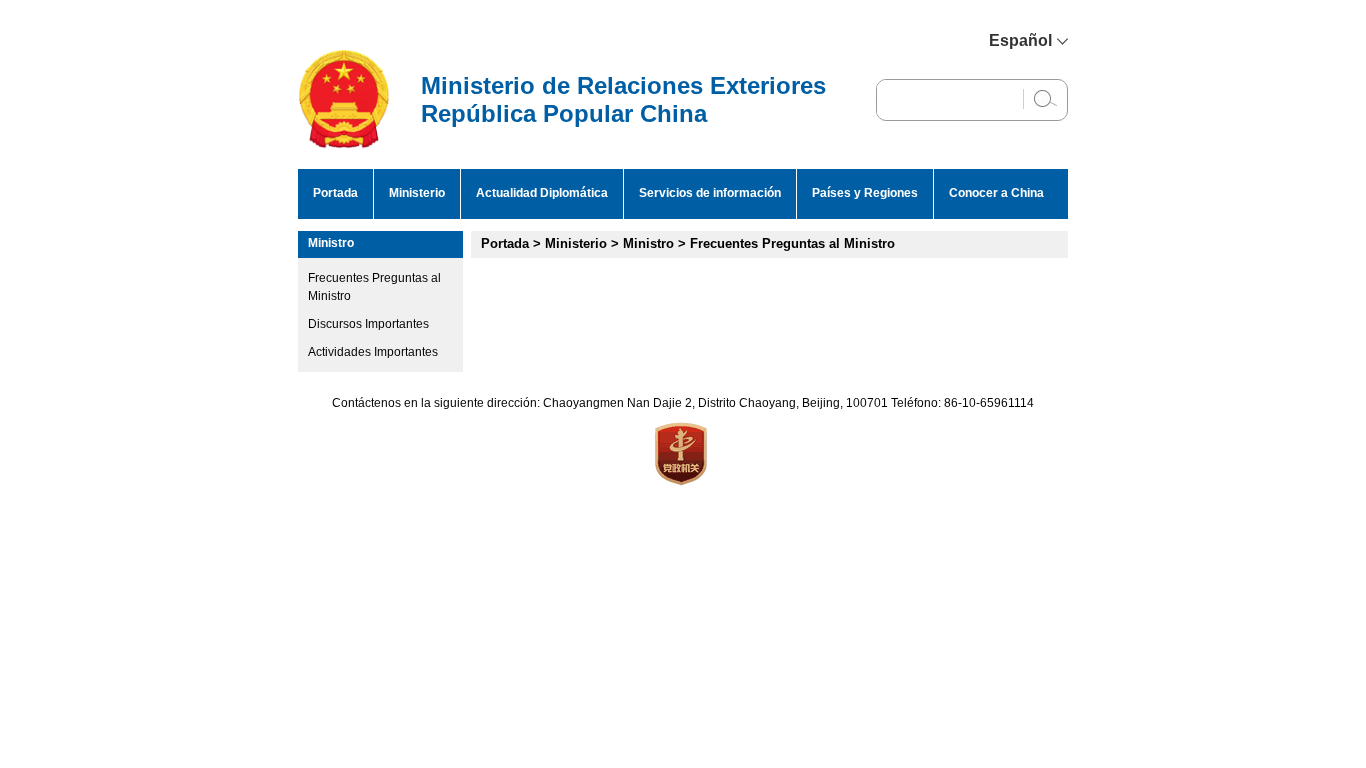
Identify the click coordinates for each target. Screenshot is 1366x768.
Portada (335, 193)
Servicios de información (710, 193)
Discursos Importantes (368, 324)
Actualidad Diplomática (542, 193)
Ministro (331, 243)
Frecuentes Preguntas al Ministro (792, 243)
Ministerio (417, 193)
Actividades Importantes (373, 352)
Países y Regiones (865, 193)
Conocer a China (996, 193)
